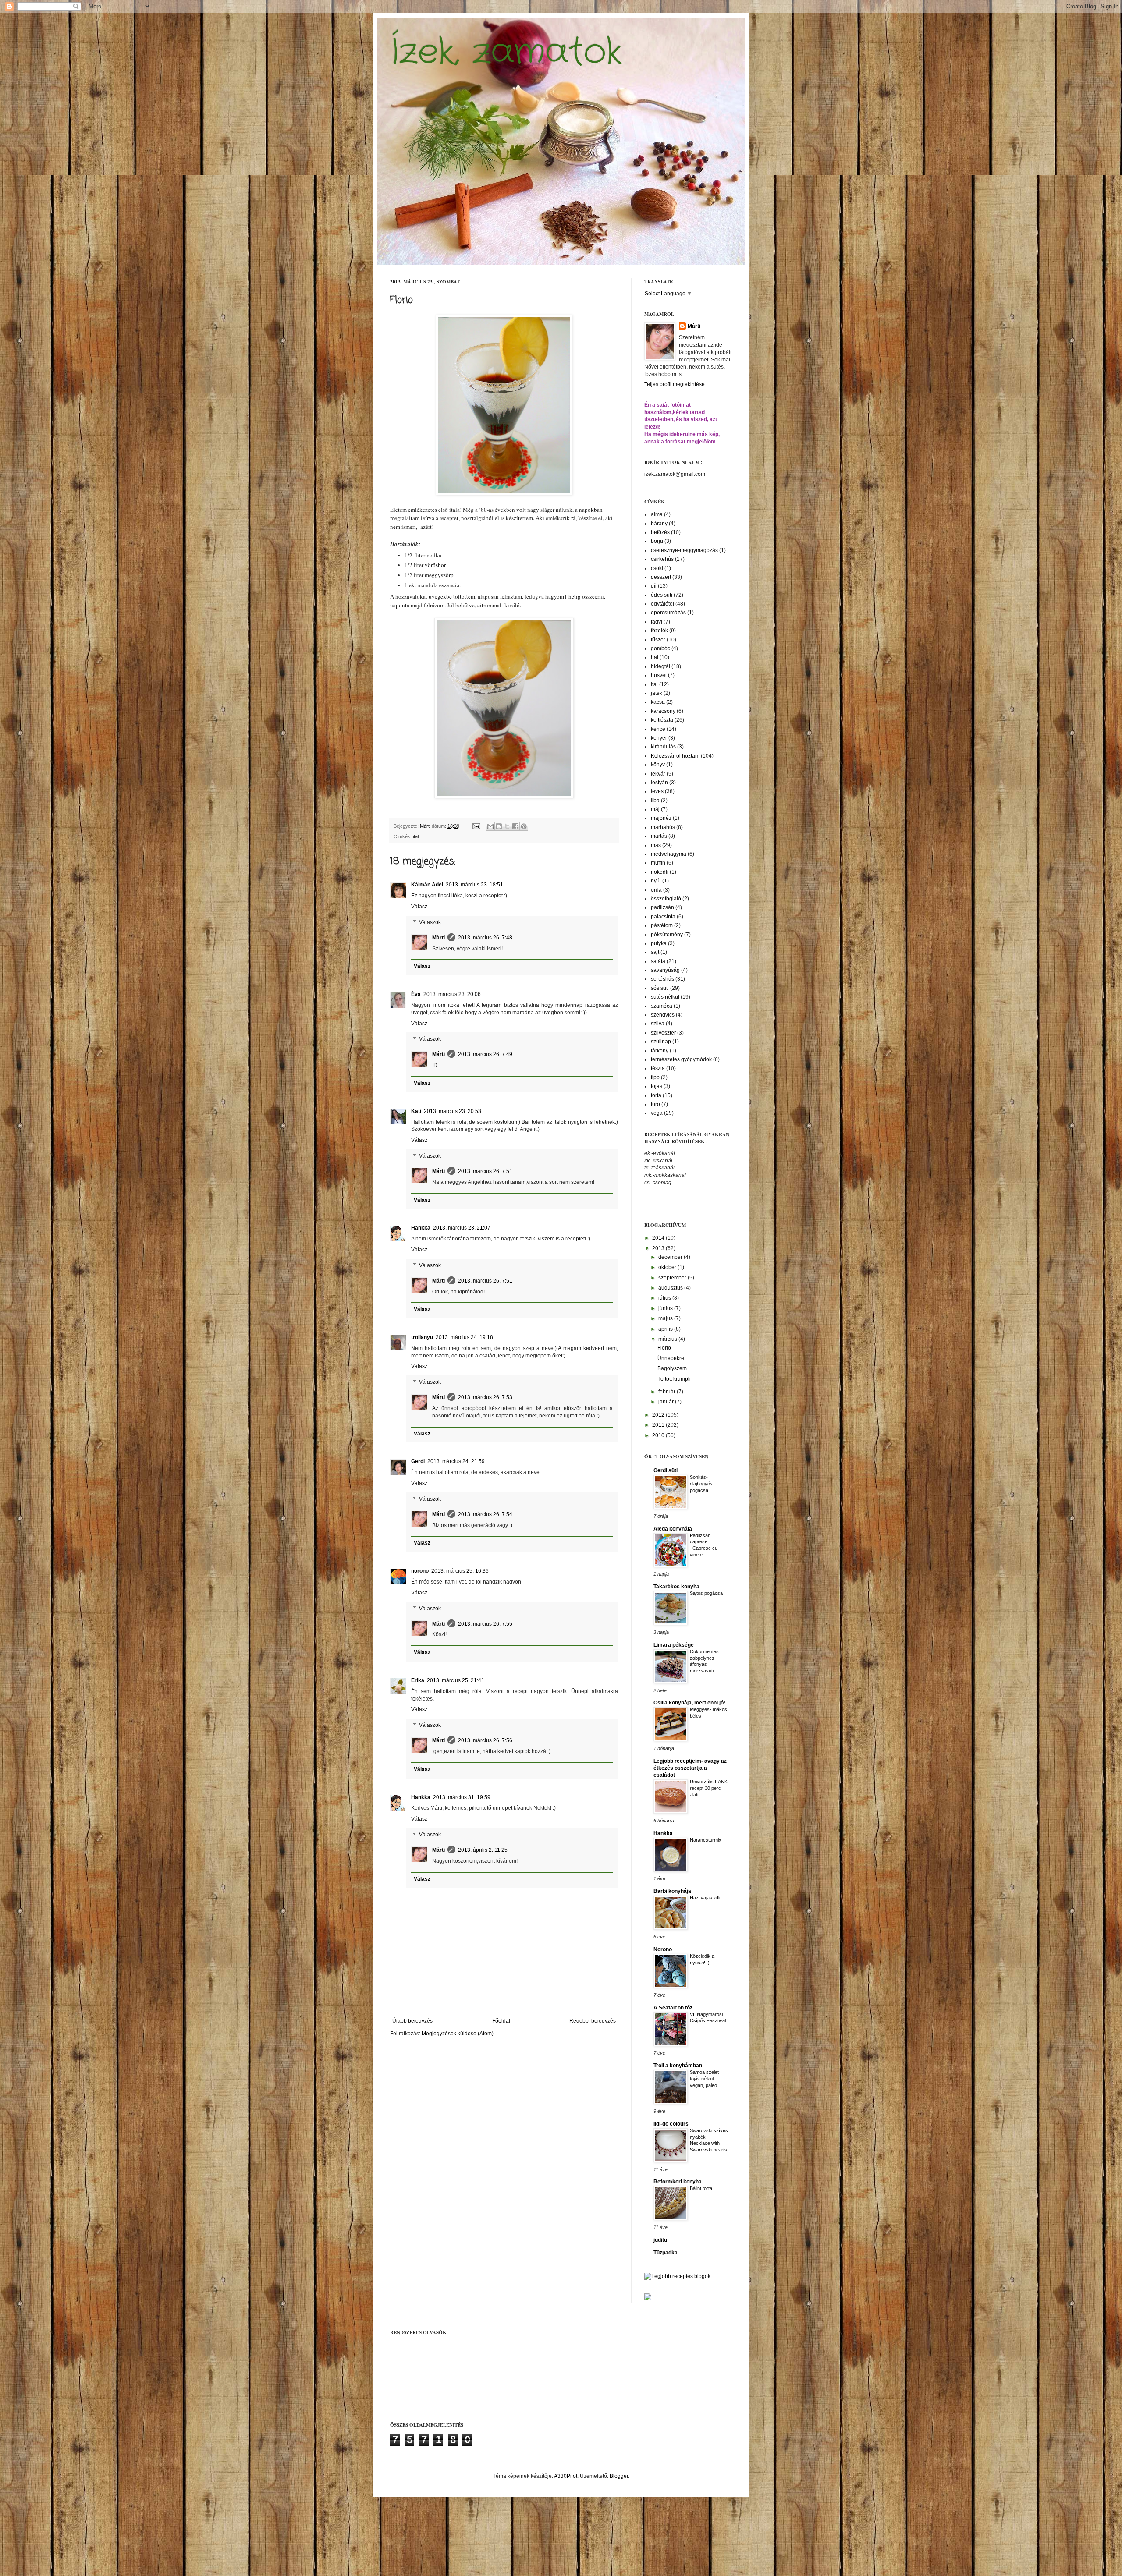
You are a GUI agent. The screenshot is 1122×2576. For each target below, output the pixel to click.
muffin (658, 863)
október (668, 1267)
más (656, 845)
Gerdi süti (666, 1470)
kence (658, 729)
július (665, 1298)
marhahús (663, 827)
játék (657, 693)
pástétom (662, 925)
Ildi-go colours (671, 2124)
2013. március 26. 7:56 (485, 1740)
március (668, 1339)
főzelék (659, 631)
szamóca (662, 1006)
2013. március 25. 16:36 (460, 1571)
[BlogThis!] (499, 826)
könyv (658, 765)
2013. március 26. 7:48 (485, 938)
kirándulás (663, 747)
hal (655, 657)
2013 (659, 1248)
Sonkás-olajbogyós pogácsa (701, 1484)
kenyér (659, 738)
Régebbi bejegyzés (593, 2021)
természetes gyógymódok (681, 1059)
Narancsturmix (706, 1840)
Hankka (421, 1228)
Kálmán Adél (427, 885)
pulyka (659, 943)
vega (657, 1113)
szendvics (663, 1015)
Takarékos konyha (676, 1587)
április (666, 1329)
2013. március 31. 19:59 (462, 1797)
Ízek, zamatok (506, 53)
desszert (661, 577)
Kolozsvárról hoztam (675, 756)
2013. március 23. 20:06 (452, 994)
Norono (663, 1949)
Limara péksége (674, 1645)
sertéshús (662, 979)
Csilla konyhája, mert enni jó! (689, 1703)
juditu (660, 2240)
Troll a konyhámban (678, 2066)
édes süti (662, 595)
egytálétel (662, 604)
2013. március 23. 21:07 (462, 1228)
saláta (658, 961)
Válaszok (430, 922)
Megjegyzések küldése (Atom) (458, 2034)
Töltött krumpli (674, 1379)
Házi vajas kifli (705, 1898)
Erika (418, 1680)
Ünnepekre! (671, 1358)
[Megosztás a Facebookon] (515, 826)
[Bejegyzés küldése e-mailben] (476, 826)
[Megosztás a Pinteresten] (524, 826)
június (666, 1308)
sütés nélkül (665, 997)
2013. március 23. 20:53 (453, 1111)
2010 (659, 1435)
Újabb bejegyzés (412, 2021)
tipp (655, 1077)
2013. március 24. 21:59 (456, 1461)
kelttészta (662, 720)
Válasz (419, 907)
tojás (657, 1086)
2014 (659, 1238)
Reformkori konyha (678, 2182)
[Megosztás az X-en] (507, 826)
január (667, 1402)
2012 (659, 1415)
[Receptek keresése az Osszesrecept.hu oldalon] (677, 2276)
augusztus (671, 1288)
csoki (657, 568)
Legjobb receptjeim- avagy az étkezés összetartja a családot (690, 1768)
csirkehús (662, 559)
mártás (659, 836)
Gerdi (418, 1461)
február (668, 1392)
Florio (664, 1348)
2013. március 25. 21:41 (456, 1680)
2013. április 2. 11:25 (483, 1850)
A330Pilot (566, 2476)
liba (655, 801)
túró (655, 1104)
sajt (655, 952)
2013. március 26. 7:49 (485, 1054)
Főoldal (501, 2021)
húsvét (659, 675)
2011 (659, 1425)
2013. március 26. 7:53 (485, 1397)
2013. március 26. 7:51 (485, 1171)
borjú (657, 541)
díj (654, 586)
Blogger (619, 2476)
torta (656, 1095)
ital (416, 836)
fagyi (657, 622)
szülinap (661, 1042)
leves (657, 791)
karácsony (663, 711)
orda (656, 890)
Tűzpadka (666, 2253)
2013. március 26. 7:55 (485, 1624)
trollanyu (422, 1337)
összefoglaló (666, 899)
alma (657, 514)
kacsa (658, 702)
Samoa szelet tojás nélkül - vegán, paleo (704, 2079)
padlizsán (662, 907)
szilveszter (663, 1033)
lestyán (659, 783)
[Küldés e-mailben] (490, 826)
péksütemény (667, 935)
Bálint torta (701, 2188)
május (666, 1318)
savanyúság (665, 970)
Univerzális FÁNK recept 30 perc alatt (709, 1788)
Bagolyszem (672, 1368)
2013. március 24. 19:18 (464, 1337)
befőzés (660, 532)
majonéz (661, 818)
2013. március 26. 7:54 (485, 1514)
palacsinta (663, 917)
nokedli (660, 872)
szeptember (673, 1278)
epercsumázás (668, 613)
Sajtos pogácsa (706, 1593)
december (671, 1257)
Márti (439, 938)
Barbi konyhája (672, 1891)
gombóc (660, 648)
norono (420, 1571)
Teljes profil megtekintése (675, 384)
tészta (658, 1068)
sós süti (660, 988)
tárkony (660, 1051)
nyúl (656, 881)
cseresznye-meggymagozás (684, 550)
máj (655, 809)
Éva (416, 994)
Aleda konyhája (673, 1529)
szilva (658, 1024)
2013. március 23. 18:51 (474, 885)
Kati (416, 1111)
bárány (659, 524)
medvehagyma (669, 854)
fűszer (658, 640)
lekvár (658, 774)
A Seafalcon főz (673, 2008)
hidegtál (660, 666)
